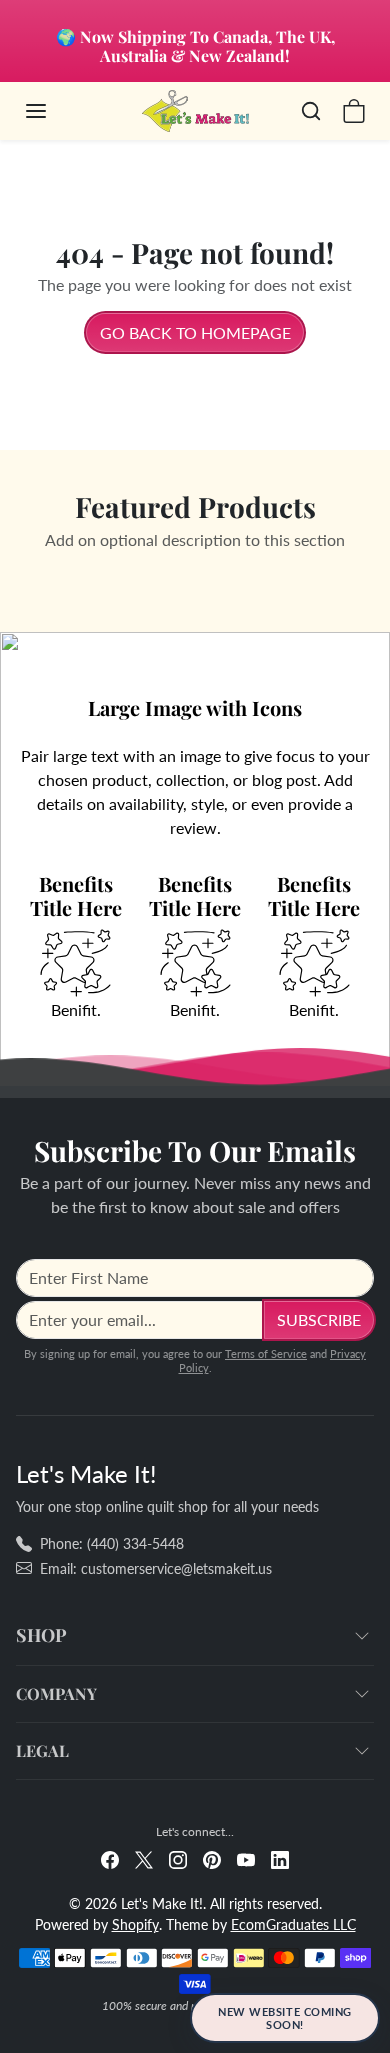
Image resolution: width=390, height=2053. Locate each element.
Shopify (135, 1924)
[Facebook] (110, 1858)
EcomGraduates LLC (293, 1924)
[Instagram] (178, 1858)
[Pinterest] (212, 1858)
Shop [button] (41, 1635)
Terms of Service (266, 1353)
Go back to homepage (195, 332)
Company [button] (56, 1693)
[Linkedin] (280, 1858)
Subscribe (319, 1319)
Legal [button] (42, 1750)
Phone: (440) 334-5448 (112, 1543)
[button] (56, 111)
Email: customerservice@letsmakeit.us (156, 1568)
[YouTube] (246, 1858)
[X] (144, 1858)
